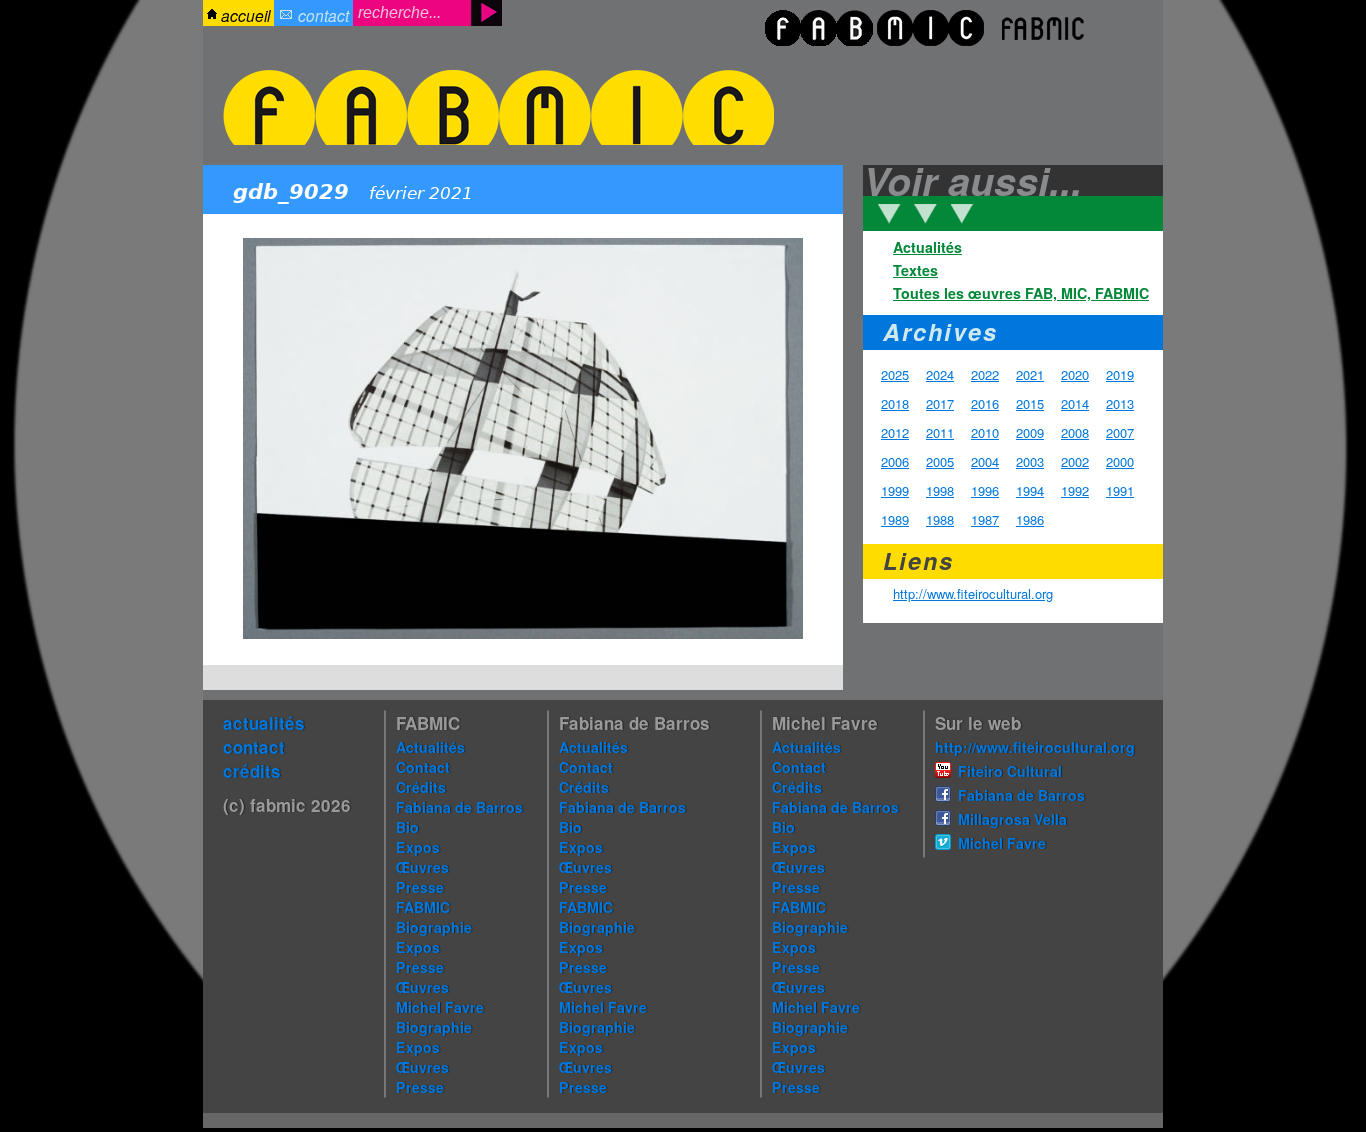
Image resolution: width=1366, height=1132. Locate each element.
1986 (1030, 519)
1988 (940, 519)
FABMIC (423, 907)
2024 (940, 374)
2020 (1075, 374)
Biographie (434, 927)
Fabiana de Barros (459, 807)
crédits (252, 771)
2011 (940, 432)
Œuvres (422, 867)
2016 (985, 403)
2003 (1030, 461)
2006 (895, 461)
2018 (895, 403)
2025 (895, 374)
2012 (895, 432)
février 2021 (421, 193)
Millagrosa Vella (1012, 819)
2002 (1075, 461)
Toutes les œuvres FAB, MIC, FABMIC (1021, 293)
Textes (915, 270)
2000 (1120, 461)
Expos (418, 847)
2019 (1120, 374)
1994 (1030, 490)
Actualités (927, 247)
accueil (245, 15)
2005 (940, 461)
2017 (940, 403)
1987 (985, 519)
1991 (1120, 490)
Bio (407, 827)
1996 (985, 490)
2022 (985, 374)
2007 (1120, 432)
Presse (420, 887)
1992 (1075, 490)
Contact (423, 767)
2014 (1075, 403)
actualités (264, 723)
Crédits (421, 787)
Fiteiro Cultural (1010, 771)
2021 (1030, 374)
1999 (895, 490)
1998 (940, 490)
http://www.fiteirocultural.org (973, 593)
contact (323, 15)
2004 (985, 461)
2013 (1120, 403)
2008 (1075, 432)
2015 (1030, 403)
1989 (895, 519)
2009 (1030, 432)
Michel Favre (440, 1007)
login (34, 47)
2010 (985, 432)
